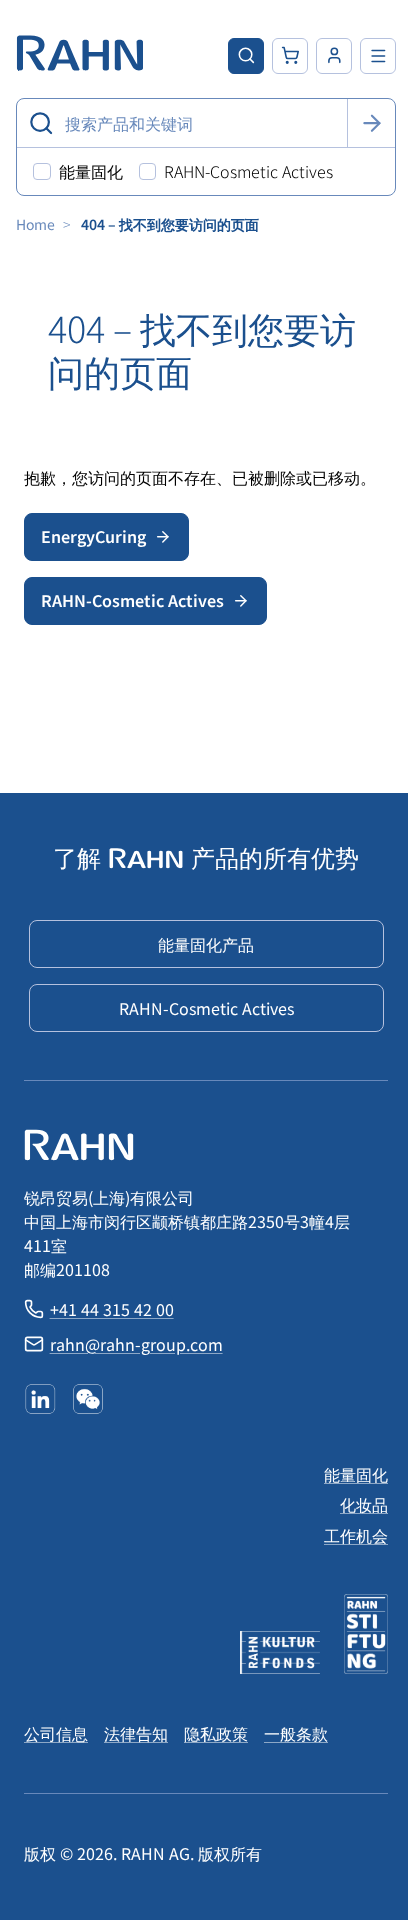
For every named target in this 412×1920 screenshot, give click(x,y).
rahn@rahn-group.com (136, 1344)
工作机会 (356, 1535)
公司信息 (56, 1733)
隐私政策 (216, 1733)
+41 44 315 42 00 (112, 1309)
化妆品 (364, 1504)
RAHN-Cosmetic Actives (132, 600)
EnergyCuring (93, 536)
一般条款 (296, 1733)
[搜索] (371, 123)
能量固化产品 (206, 944)
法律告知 (136, 1733)
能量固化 (356, 1474)
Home (35, 224)
